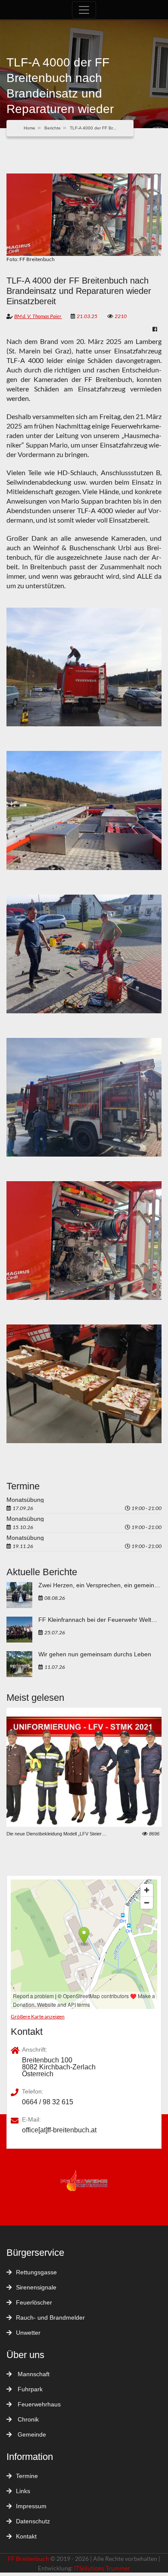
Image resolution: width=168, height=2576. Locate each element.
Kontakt (26, 2536)
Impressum (31, 2506)
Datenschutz (33, 2521)
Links (23, 2491)
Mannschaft (33, 2374)
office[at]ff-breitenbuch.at (59, 2130)
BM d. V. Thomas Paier (38, 316)
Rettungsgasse (36, 2272)
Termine (27, 2476)
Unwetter (28, 2333)
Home (30, 128)
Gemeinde (31, 2434)
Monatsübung (25, 1500)
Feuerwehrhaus (38, 2404)
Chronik (27, 2419)
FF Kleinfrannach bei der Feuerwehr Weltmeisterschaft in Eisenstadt (100, 1620)
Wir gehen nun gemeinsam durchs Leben (95, 1654)
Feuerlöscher (34, 2302)
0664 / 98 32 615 (48, 2102)
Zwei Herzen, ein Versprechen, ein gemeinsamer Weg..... (100, 1585)
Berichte (53, 128)
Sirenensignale (36, 2287)
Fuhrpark (29, 2389)
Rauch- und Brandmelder (50, 2317)
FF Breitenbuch (29, 2559)
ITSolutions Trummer (102, 2568)
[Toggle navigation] (84, 10)
